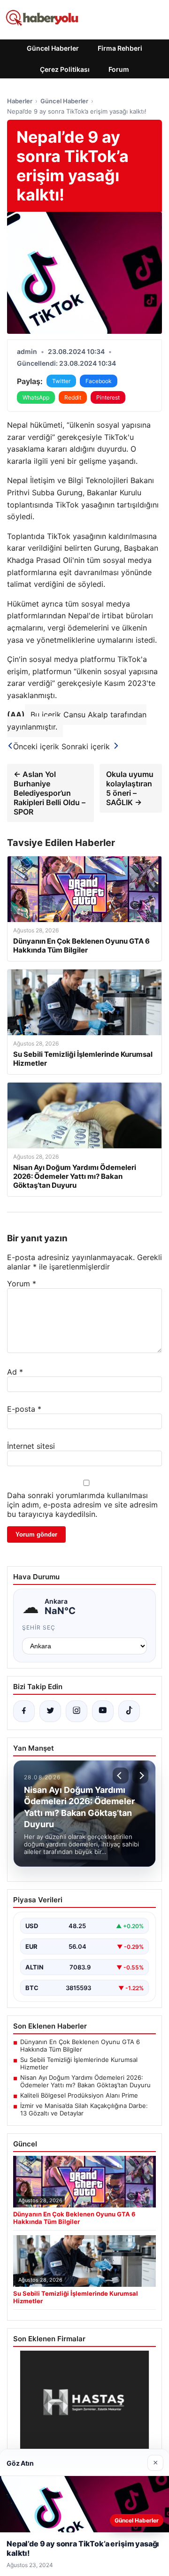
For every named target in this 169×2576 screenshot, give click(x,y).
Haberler (20, 101)
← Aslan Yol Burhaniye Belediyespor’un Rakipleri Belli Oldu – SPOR (50, 793)
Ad (15, 1372)
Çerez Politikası (65, 69)
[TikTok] (129, 1711)
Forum (119, 69)
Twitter (61, 381)
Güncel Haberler (53, 48)
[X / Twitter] (50, 1711)
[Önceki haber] (121, 1776)
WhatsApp (36, 397)
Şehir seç (39, 1627)
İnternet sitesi (31, 1446)
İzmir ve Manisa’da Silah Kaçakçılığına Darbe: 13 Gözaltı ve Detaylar (84, 2109)
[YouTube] (103, 1711)
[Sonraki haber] (140, 1776)
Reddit (73, 397)
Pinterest (108, 397)
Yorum (22, 1284)
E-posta (24, 1409)
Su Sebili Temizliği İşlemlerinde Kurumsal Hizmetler (79, 2063)
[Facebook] (24, 1711)
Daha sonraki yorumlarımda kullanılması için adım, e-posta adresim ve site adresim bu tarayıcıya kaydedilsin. (82, 1505)
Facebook (99, 381)
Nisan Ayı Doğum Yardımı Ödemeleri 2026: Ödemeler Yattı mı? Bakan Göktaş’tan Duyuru (85, 2081)
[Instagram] (77, 1711)
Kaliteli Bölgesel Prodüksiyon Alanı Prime (79, 2095)
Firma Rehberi (120, 48)
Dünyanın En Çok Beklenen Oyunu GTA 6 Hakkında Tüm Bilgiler (80, 2045)
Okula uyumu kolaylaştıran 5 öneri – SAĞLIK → (130, 788)
